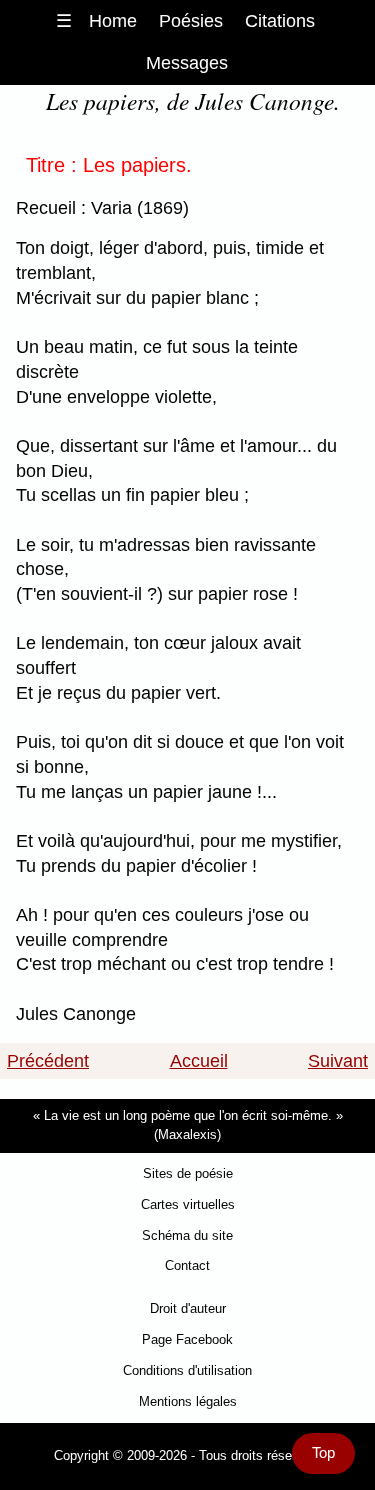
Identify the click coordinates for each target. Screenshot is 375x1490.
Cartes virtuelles (188, 1204)
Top (323, 1453)
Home (113, 21)
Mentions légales (188, 1401)
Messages (187, 63)
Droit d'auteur (188, 1308)
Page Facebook (187, 1339)
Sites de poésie (188, 1173)
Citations (280, 21)
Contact (187, 1265)
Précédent (48, 1061)
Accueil (199, 1061)
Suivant (338, 1061)
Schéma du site (187, 1235)
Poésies (191, 21)
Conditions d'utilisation (187, 1370)
